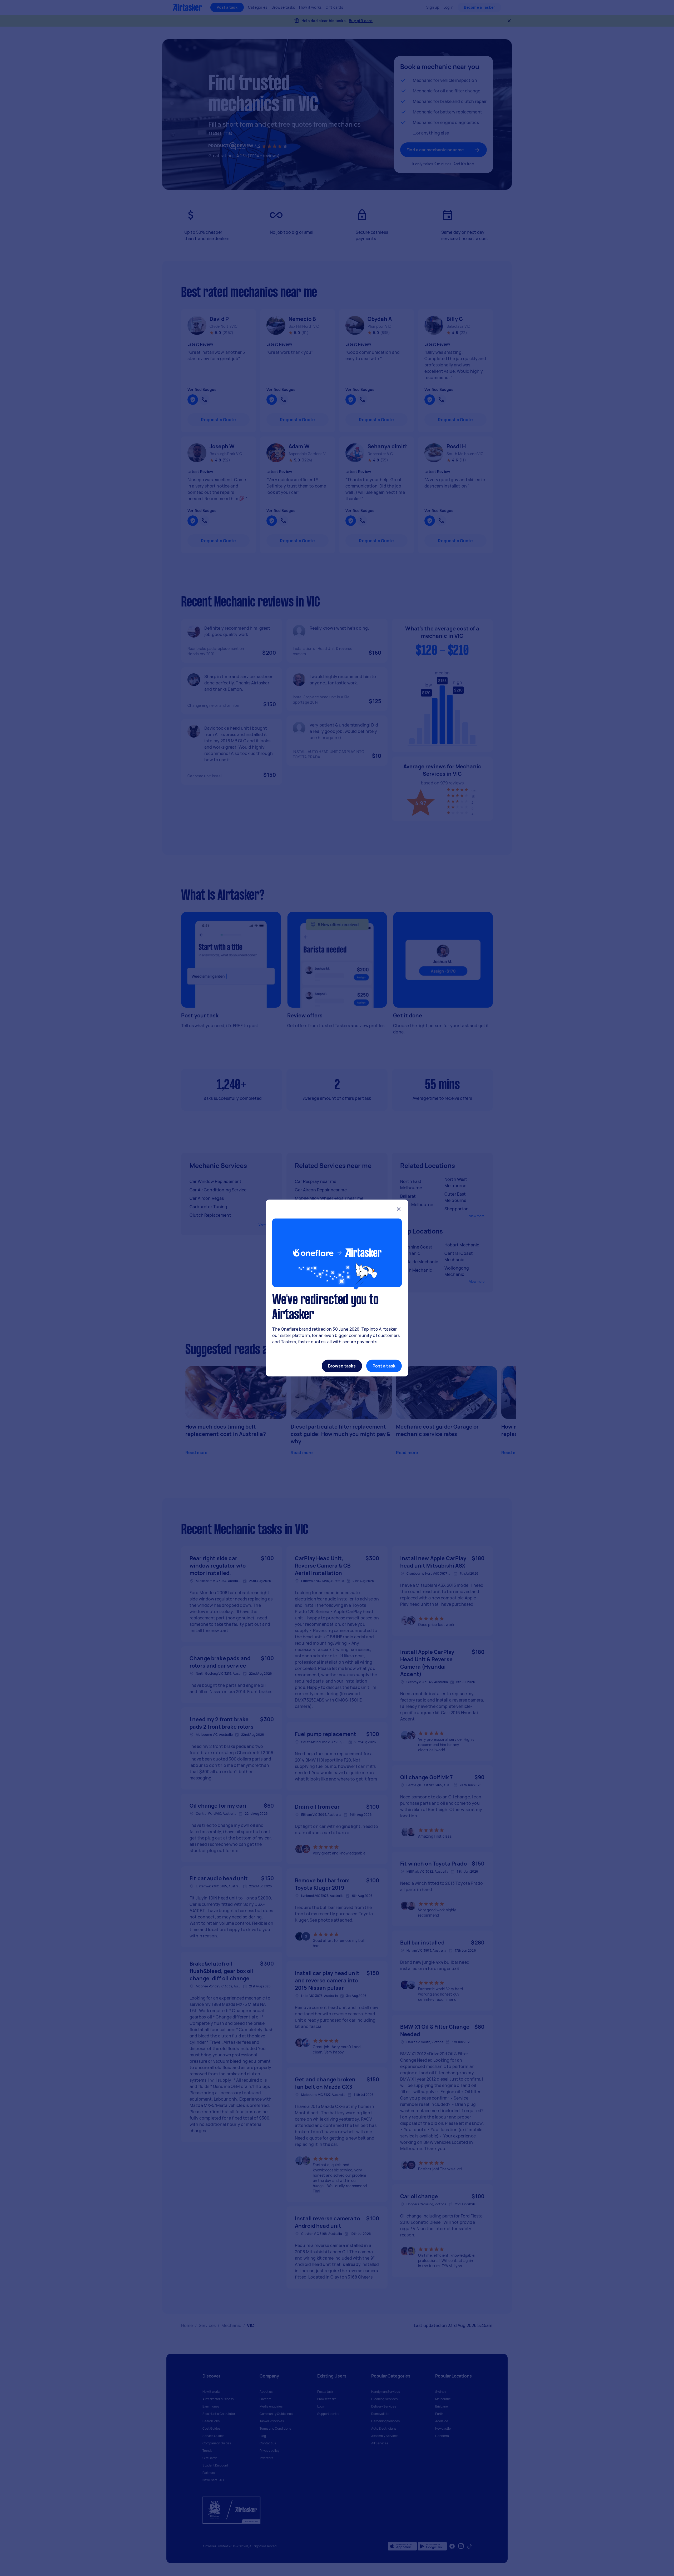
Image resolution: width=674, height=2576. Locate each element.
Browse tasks (342, 1366)
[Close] (399, 1210)
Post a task (384, 1366)
